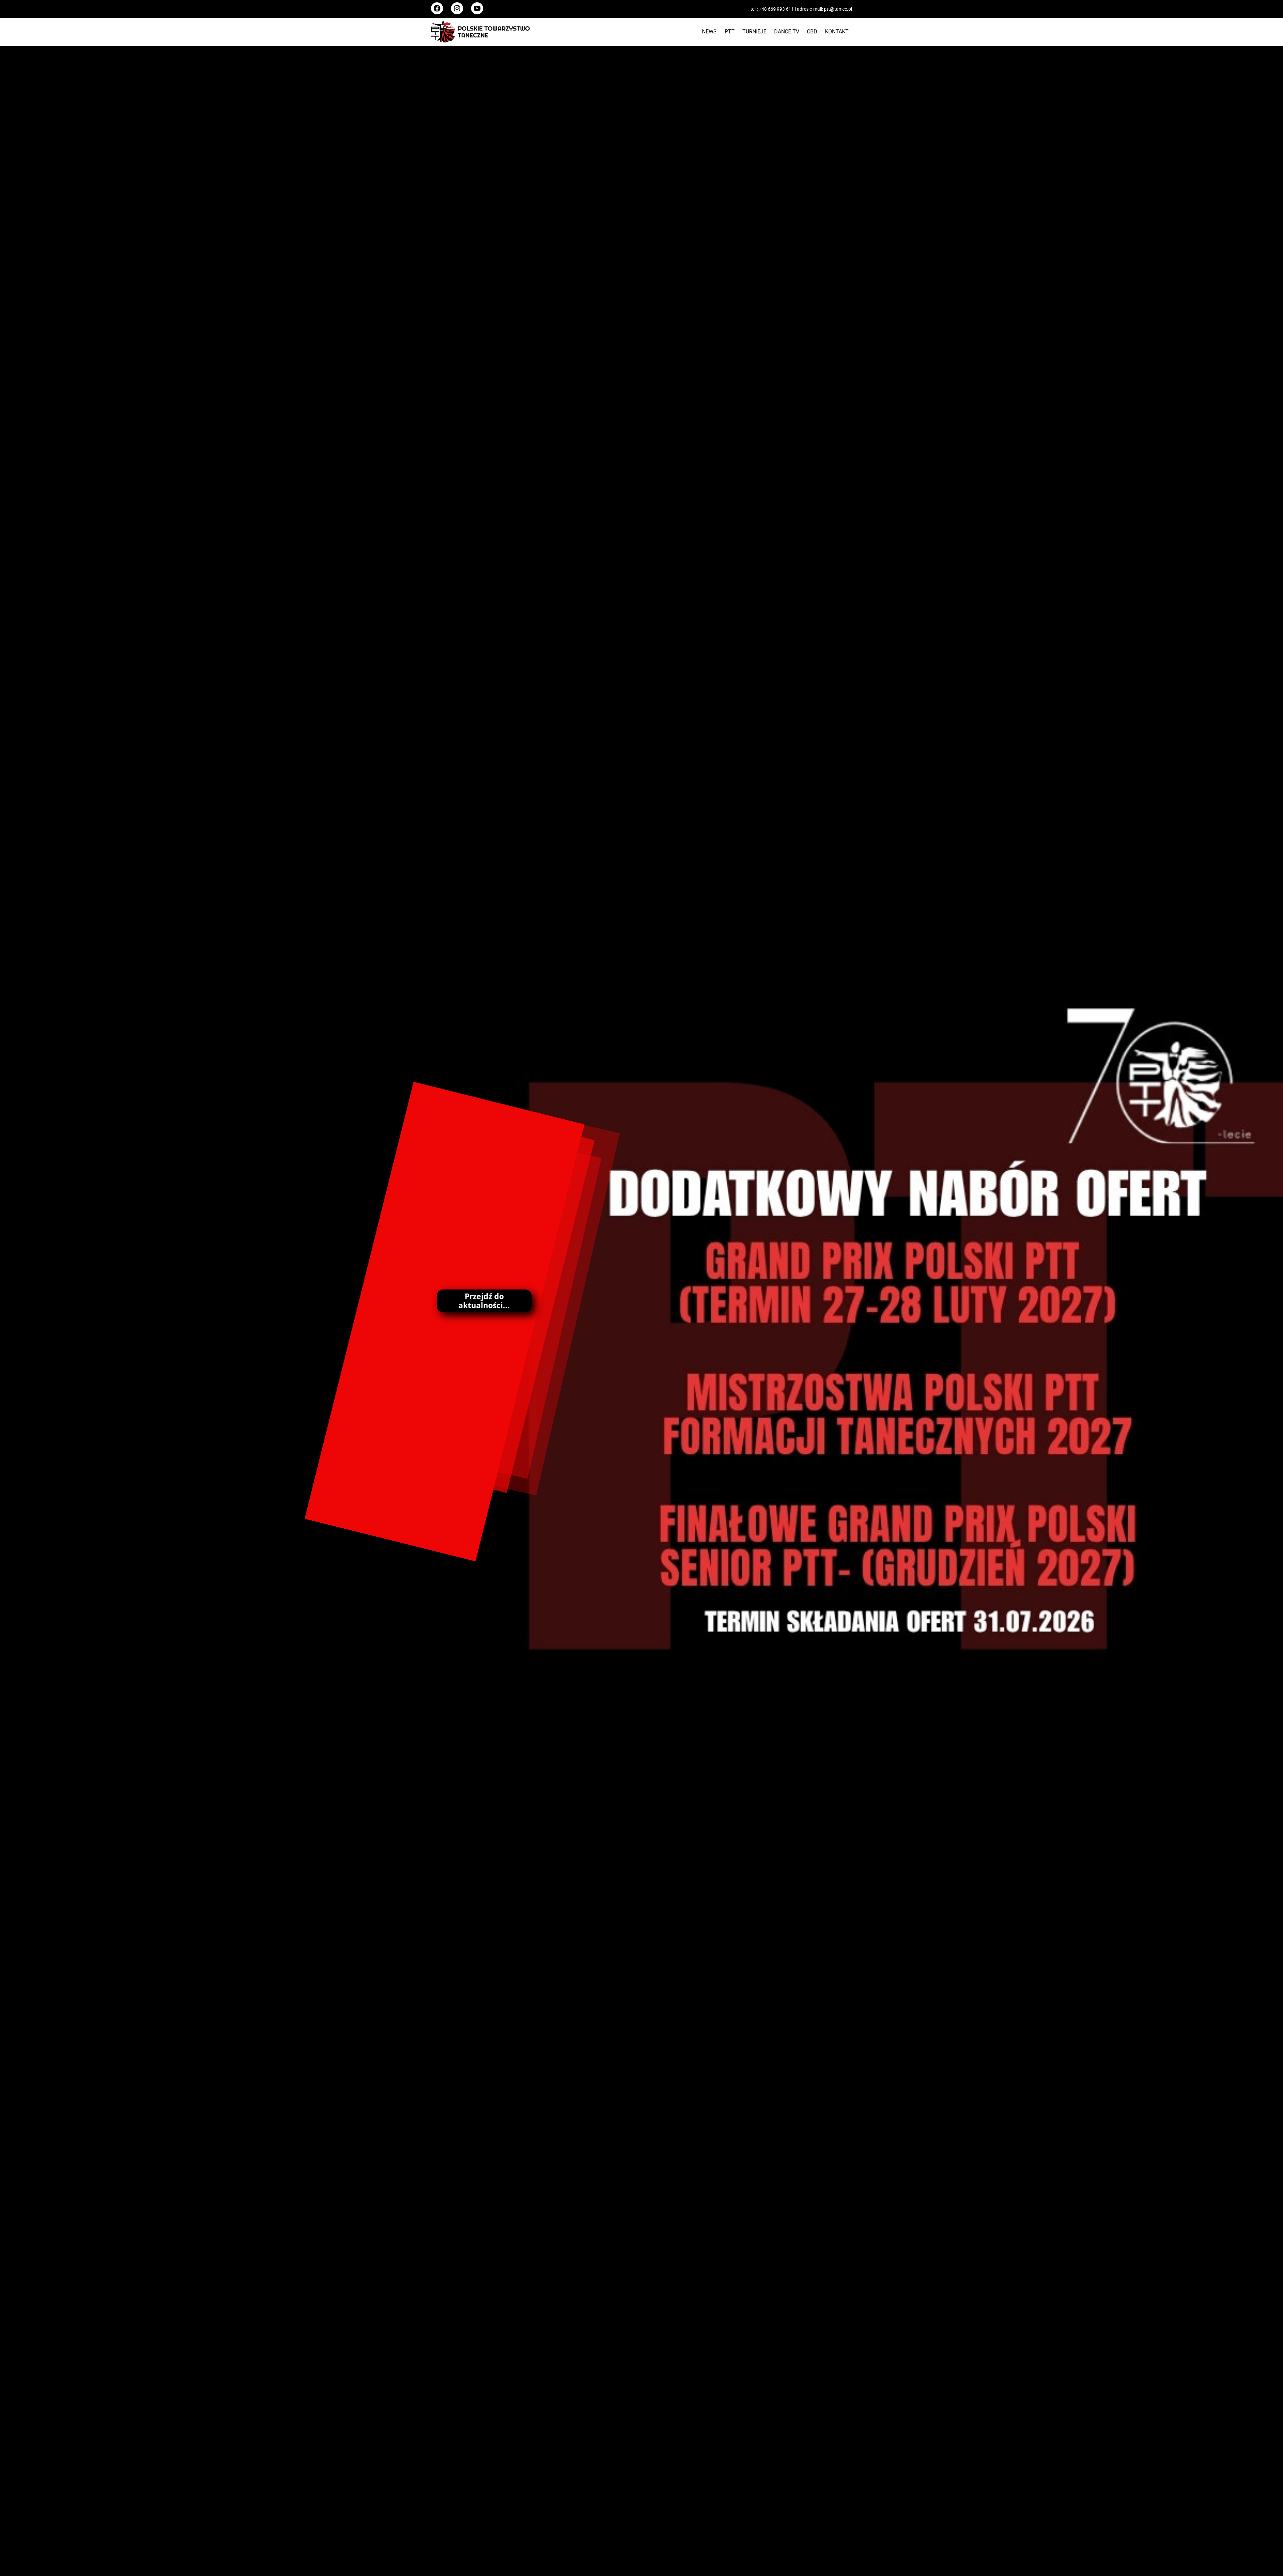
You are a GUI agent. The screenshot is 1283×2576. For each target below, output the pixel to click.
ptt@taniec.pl (838, 9)
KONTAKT (837, 32)
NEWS (709, 32)
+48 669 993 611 (776, 9)
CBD (812, 32)
